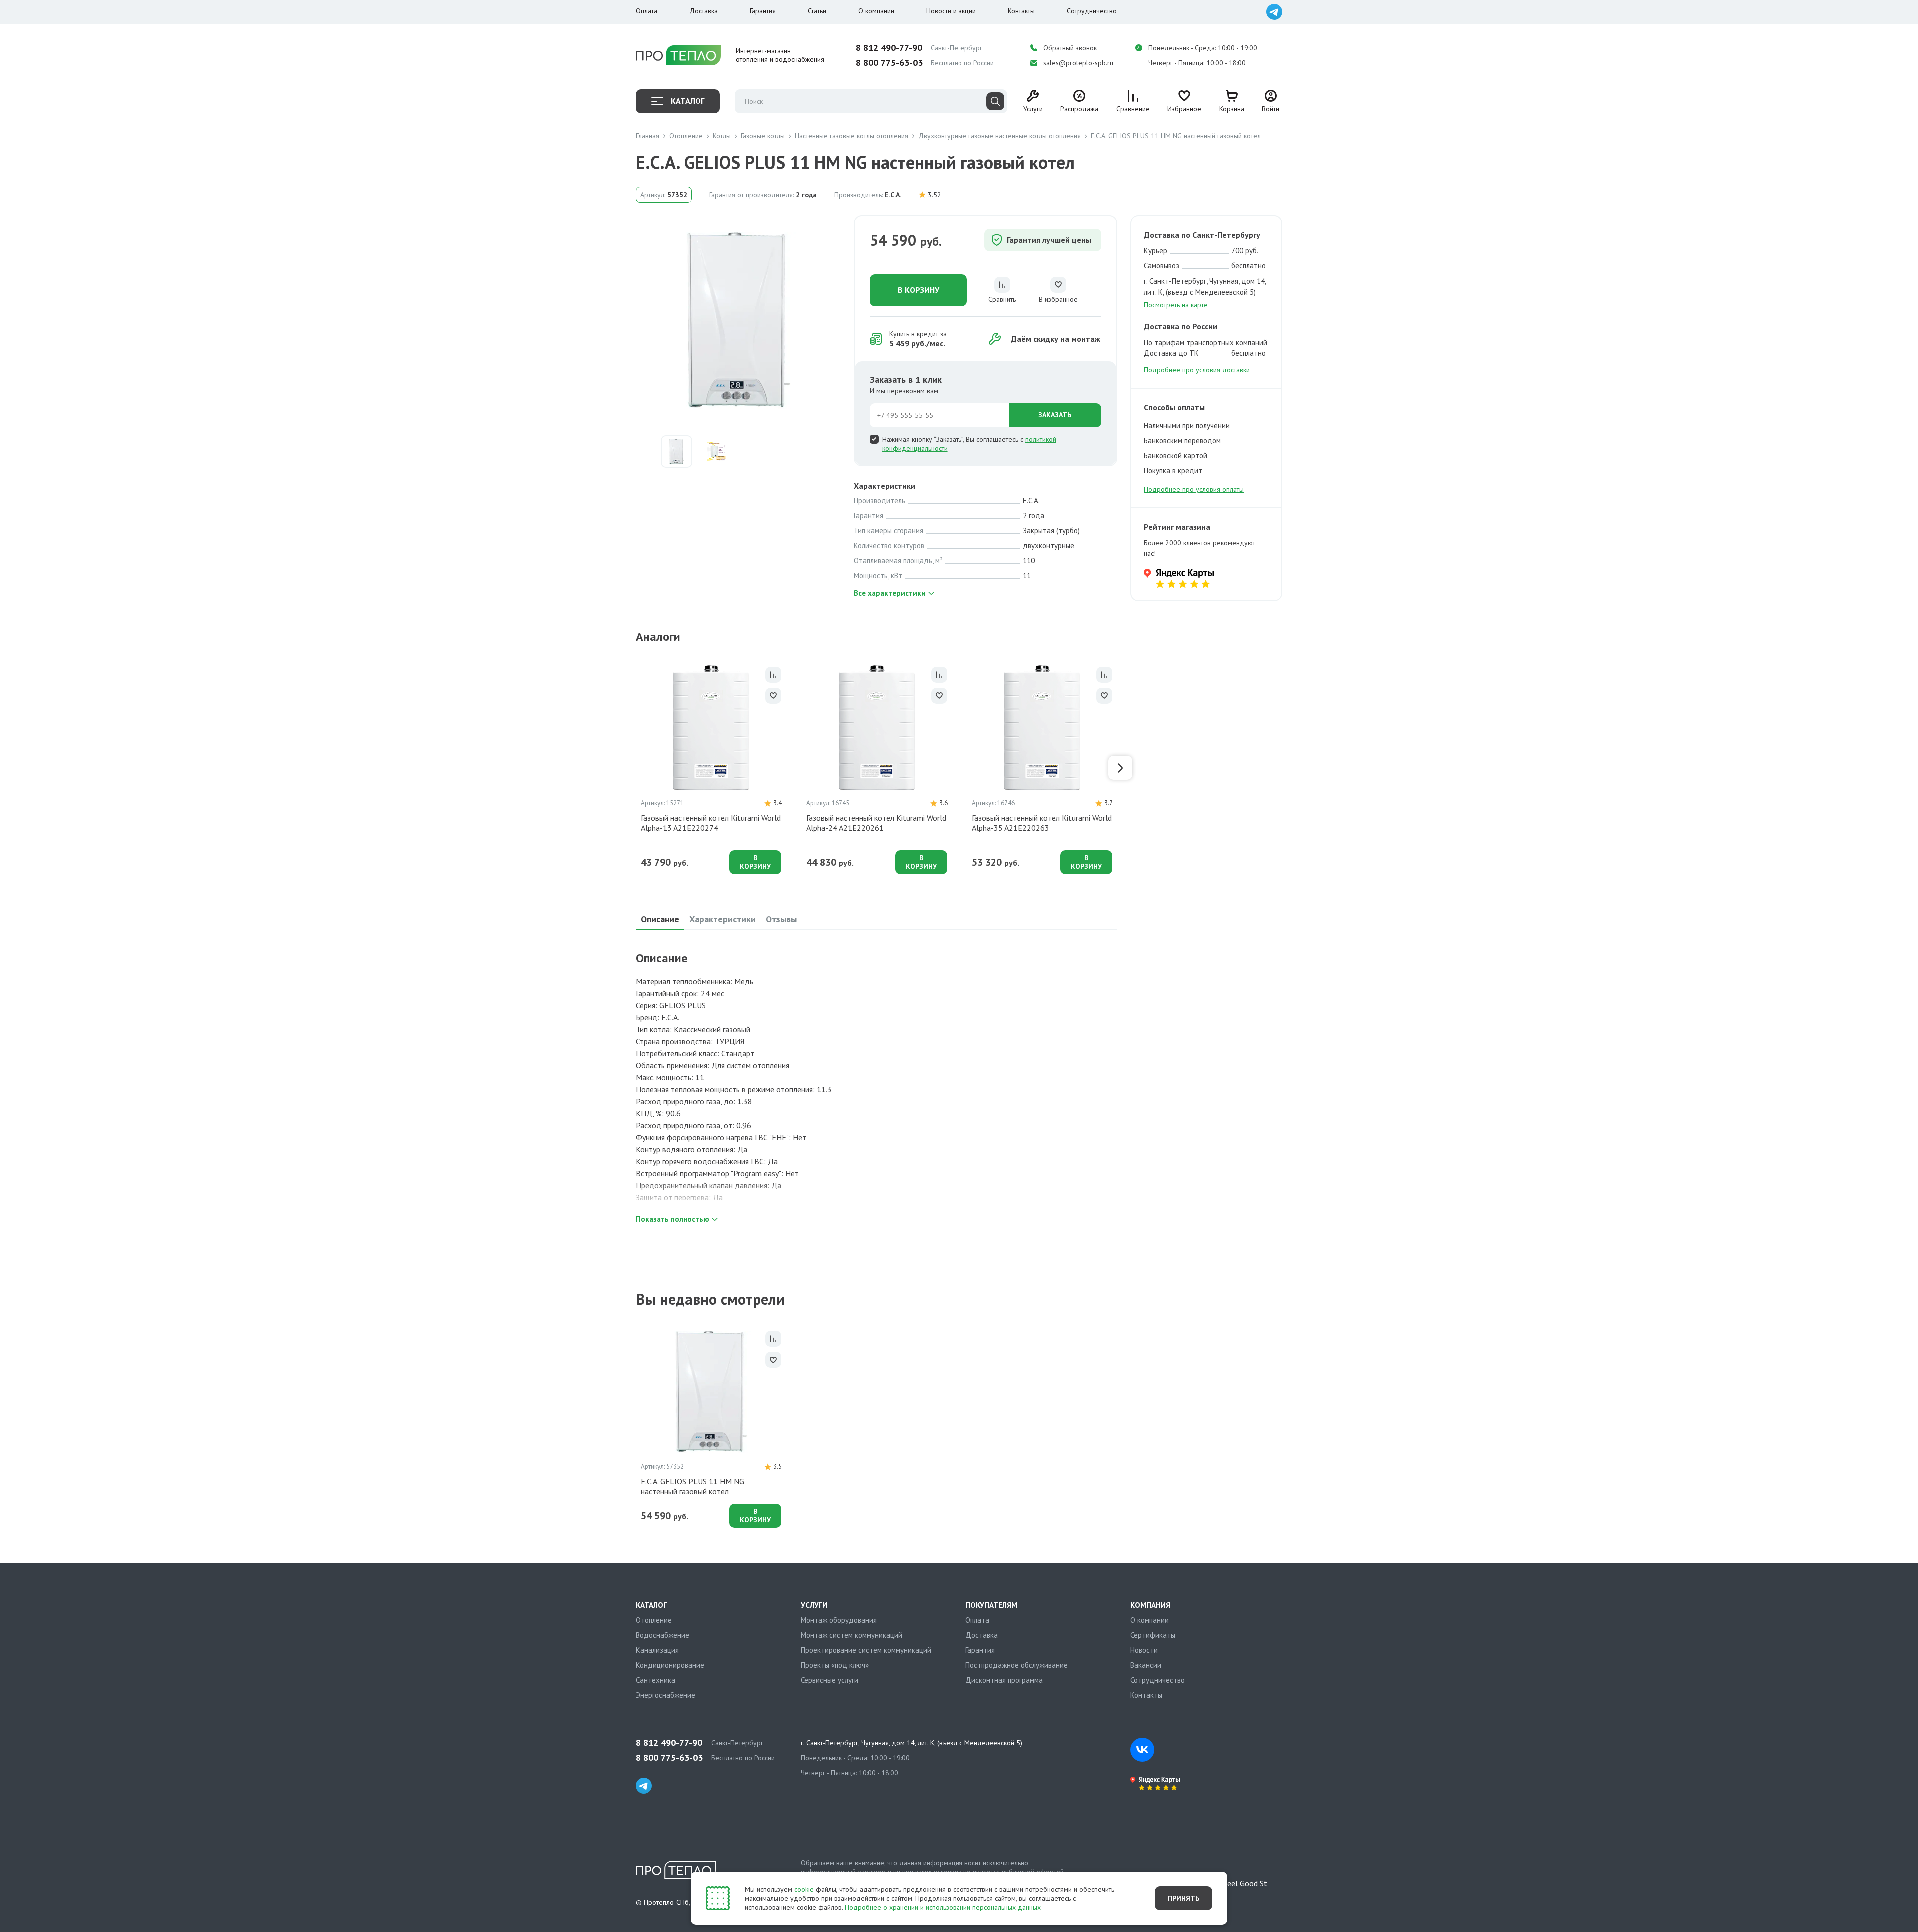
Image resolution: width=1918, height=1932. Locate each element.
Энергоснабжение (666, 1695)
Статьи (817, 11)
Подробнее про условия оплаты (1194, 489)
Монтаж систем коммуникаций (851, 1635)
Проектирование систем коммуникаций (866, 1650)
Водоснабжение (663, 1635)
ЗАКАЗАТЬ (1055, 415)
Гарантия (763, 11)
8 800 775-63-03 (889, 63)
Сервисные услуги (829, 1680)
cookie (804, 1889)
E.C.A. (893, 195)
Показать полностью (673, 1219)
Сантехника (656, 1680)
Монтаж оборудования (839, 1620)
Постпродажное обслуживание (1017, 1665)
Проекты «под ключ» (835, 1665)
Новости (1144, 1650)
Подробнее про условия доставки (1197, 370)
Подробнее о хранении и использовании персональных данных (943, 1907)
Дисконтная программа (1004, 1680)
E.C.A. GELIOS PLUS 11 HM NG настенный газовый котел (693, 1486)
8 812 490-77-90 (889, 48)
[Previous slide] (633, 768)
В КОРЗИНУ (918, 290)
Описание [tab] (660, 919)
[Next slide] (1120, 768)
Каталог (688, 101)
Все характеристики (890, 593)
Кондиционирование (670, 1665)
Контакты (1021, 11)
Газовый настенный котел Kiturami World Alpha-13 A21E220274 (711, 823)
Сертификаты (1153, 1635)
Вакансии (1146, 1665)
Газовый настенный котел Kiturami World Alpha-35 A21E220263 (1042, 823)
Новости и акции (951, 11)
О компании (876, 11)
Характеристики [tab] (722, 919)
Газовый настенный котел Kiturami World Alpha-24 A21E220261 (876, 823)
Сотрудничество (1092, 11)
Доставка (704, 11)
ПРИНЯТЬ (1184, 1898)
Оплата (647, 11)
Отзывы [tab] (781, 919)
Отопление (654, 1620)
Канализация (657, 1650)
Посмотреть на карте (1176, 305)
